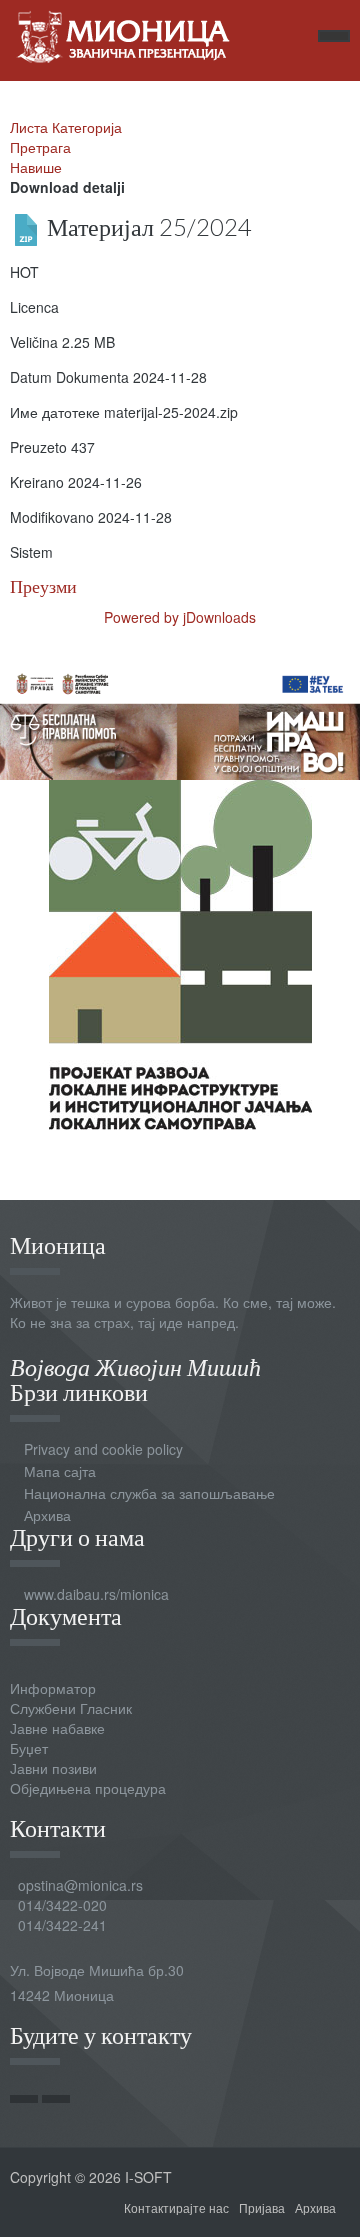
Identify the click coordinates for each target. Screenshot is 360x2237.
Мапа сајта (60, 1471)
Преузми (43, 586)
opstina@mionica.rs (80, 1885)
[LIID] (180, 952)
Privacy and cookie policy (103, 1449)
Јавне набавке (57, 1728)
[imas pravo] (180, 719)
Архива (47, 1515)
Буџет (29, 1748)
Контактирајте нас (176, 2207)
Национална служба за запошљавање (149, 1493)
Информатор (53, 1688)
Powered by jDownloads (180, 617)
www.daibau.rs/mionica (96, 1594)
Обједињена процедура (88, 1788)
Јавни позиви (53, 1768)
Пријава (262, 2207)
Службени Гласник (71, 1708)
